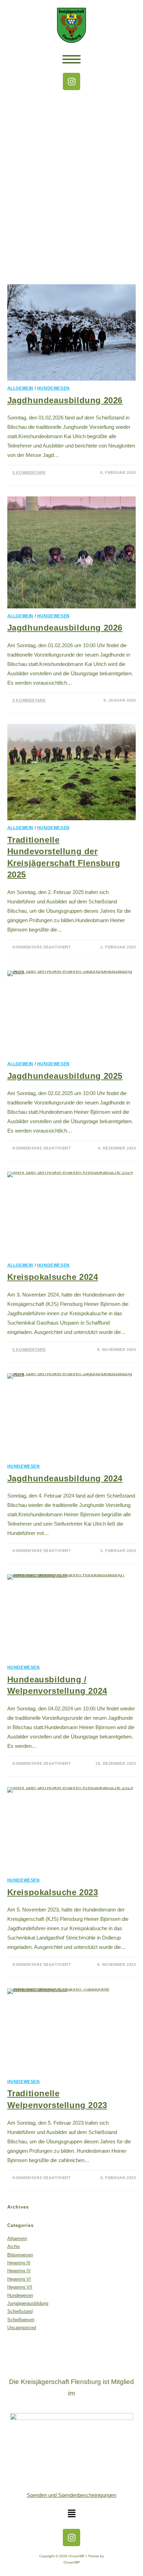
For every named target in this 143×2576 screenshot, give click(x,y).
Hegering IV (19, 2271)
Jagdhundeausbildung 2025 (65, 1076)
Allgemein (20, 388)
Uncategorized (22, 2328)
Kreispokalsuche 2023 (53, 1892)
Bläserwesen (20, 2255)
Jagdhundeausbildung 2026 (65, 400)
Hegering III (19, 2263)
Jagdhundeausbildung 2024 (65, 1478)
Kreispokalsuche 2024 (53, 1277)
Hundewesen (53, 388)
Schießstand (20, 2311)
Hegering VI (19, 2279)
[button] (71, 2514)
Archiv (14, 2247)
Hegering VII (20, 2287)
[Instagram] (71, 81)
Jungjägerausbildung (28, 2303)
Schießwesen (21, 2320)
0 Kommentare (29, 472)
